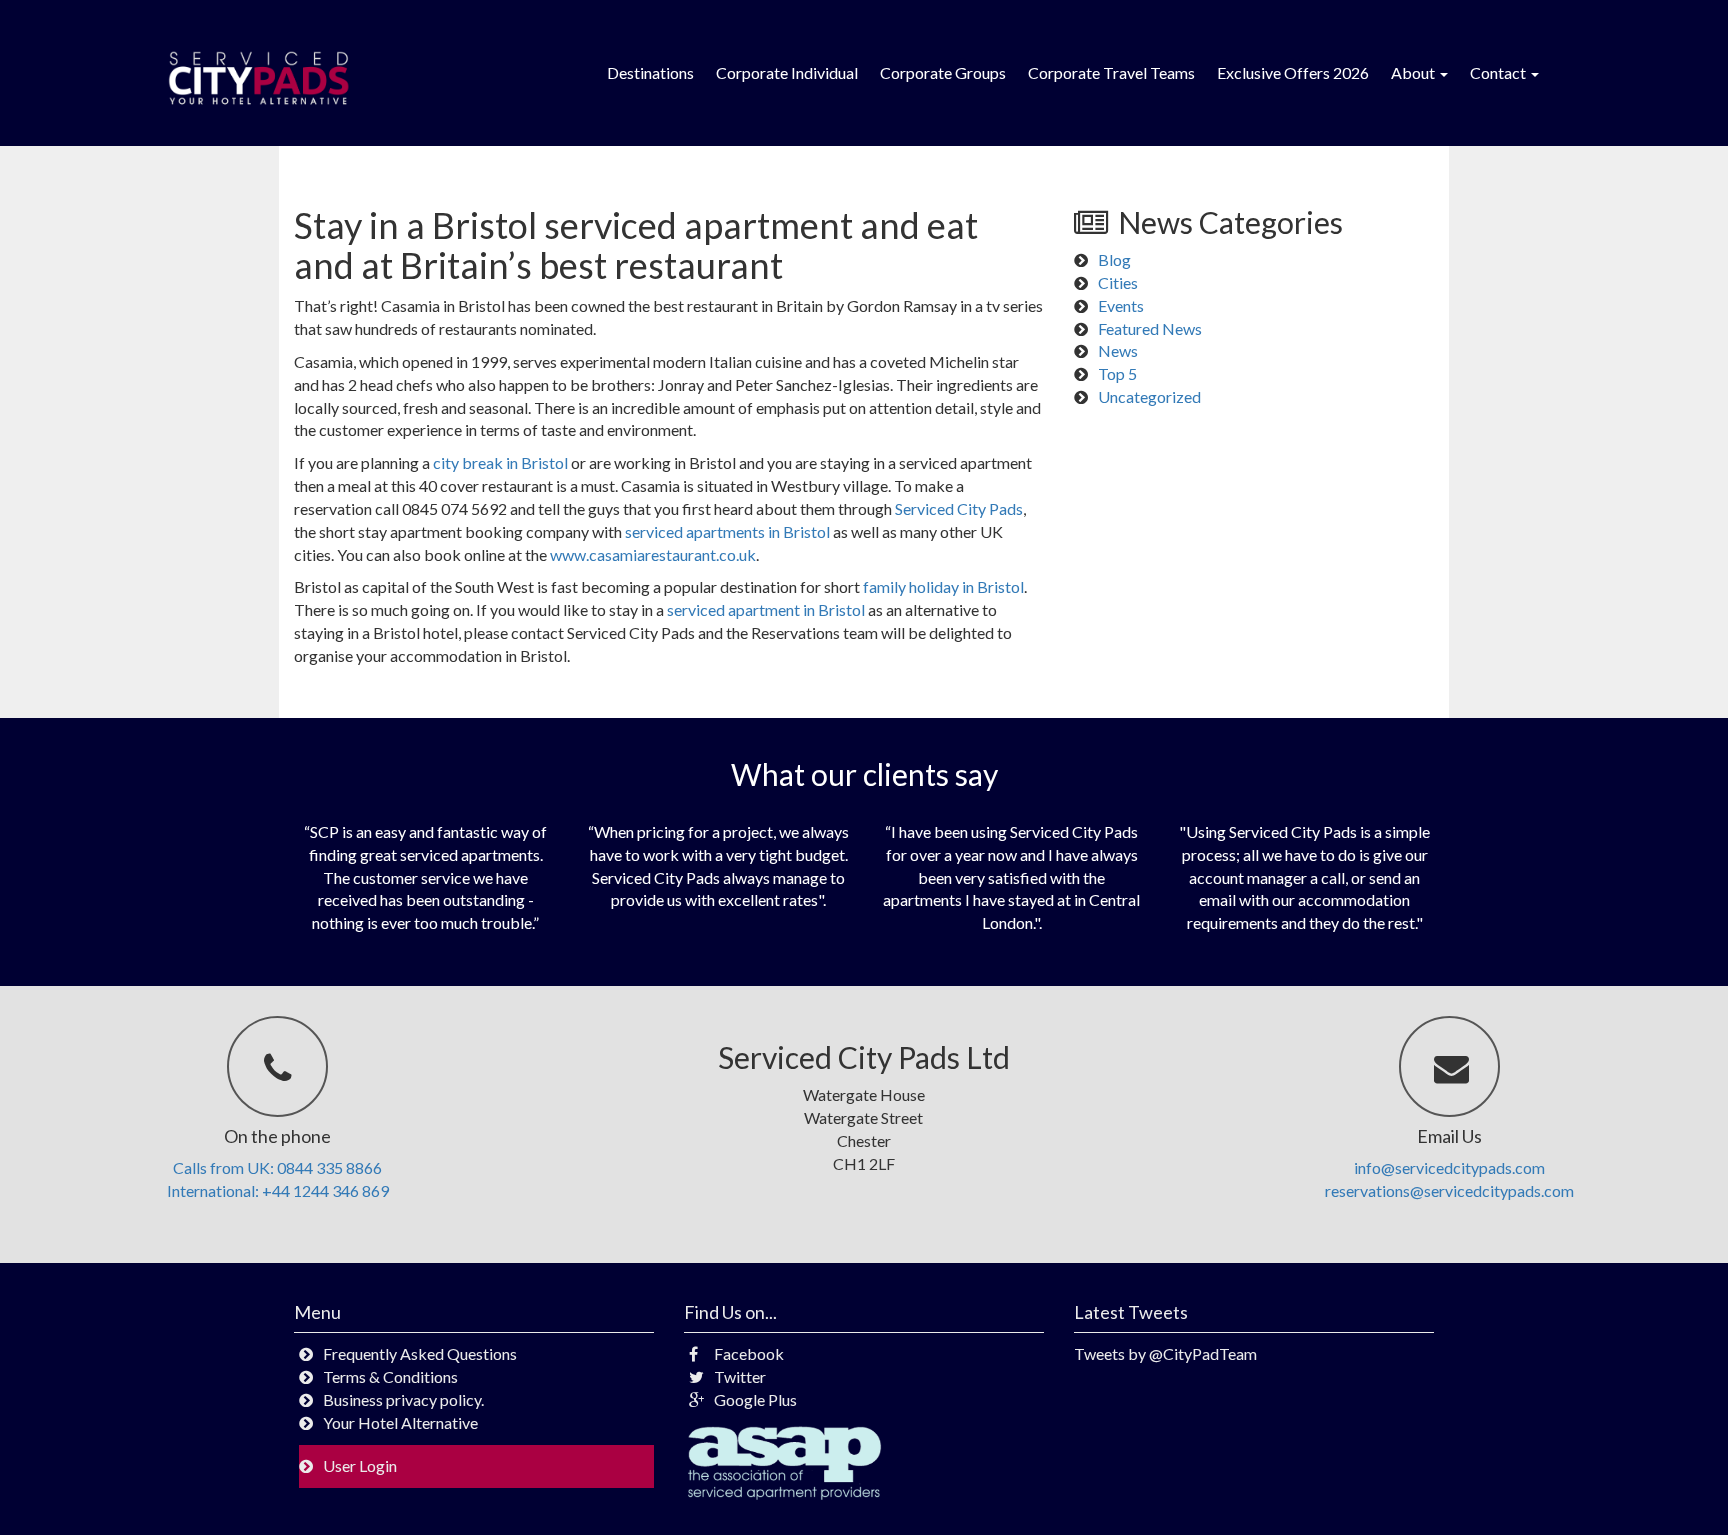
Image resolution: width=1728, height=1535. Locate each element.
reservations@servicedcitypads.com (1449, 1190)
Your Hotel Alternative (400, 1422)
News (1118, 350)
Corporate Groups (943, 72)
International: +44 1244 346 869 (278, 1190)
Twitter (740, 1376)
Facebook (749, 1353)
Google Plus (755, 1399)
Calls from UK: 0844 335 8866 (277, 1167)
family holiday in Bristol (943, 586)
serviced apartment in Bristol (766, 609)
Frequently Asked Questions (420, 1353)
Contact (1499, 72)
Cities (1118, 282)
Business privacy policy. (403, 1399)
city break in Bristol (500, 462)
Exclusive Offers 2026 (1293, 72)
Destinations (650, 72)
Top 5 (1117, 373)
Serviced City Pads (959, 508)
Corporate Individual (787, 72)
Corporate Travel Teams (1111, 72)
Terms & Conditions (390, 1376)
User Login (360, 1465)
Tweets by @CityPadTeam (1165, 1353)
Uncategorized (1149, 396)
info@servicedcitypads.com (1449, 1167)
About (1414, 72)
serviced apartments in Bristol (727, 531)
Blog (1114, 259)
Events (1121, 305)
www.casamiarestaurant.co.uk (653, 554)
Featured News (1150, 328)
